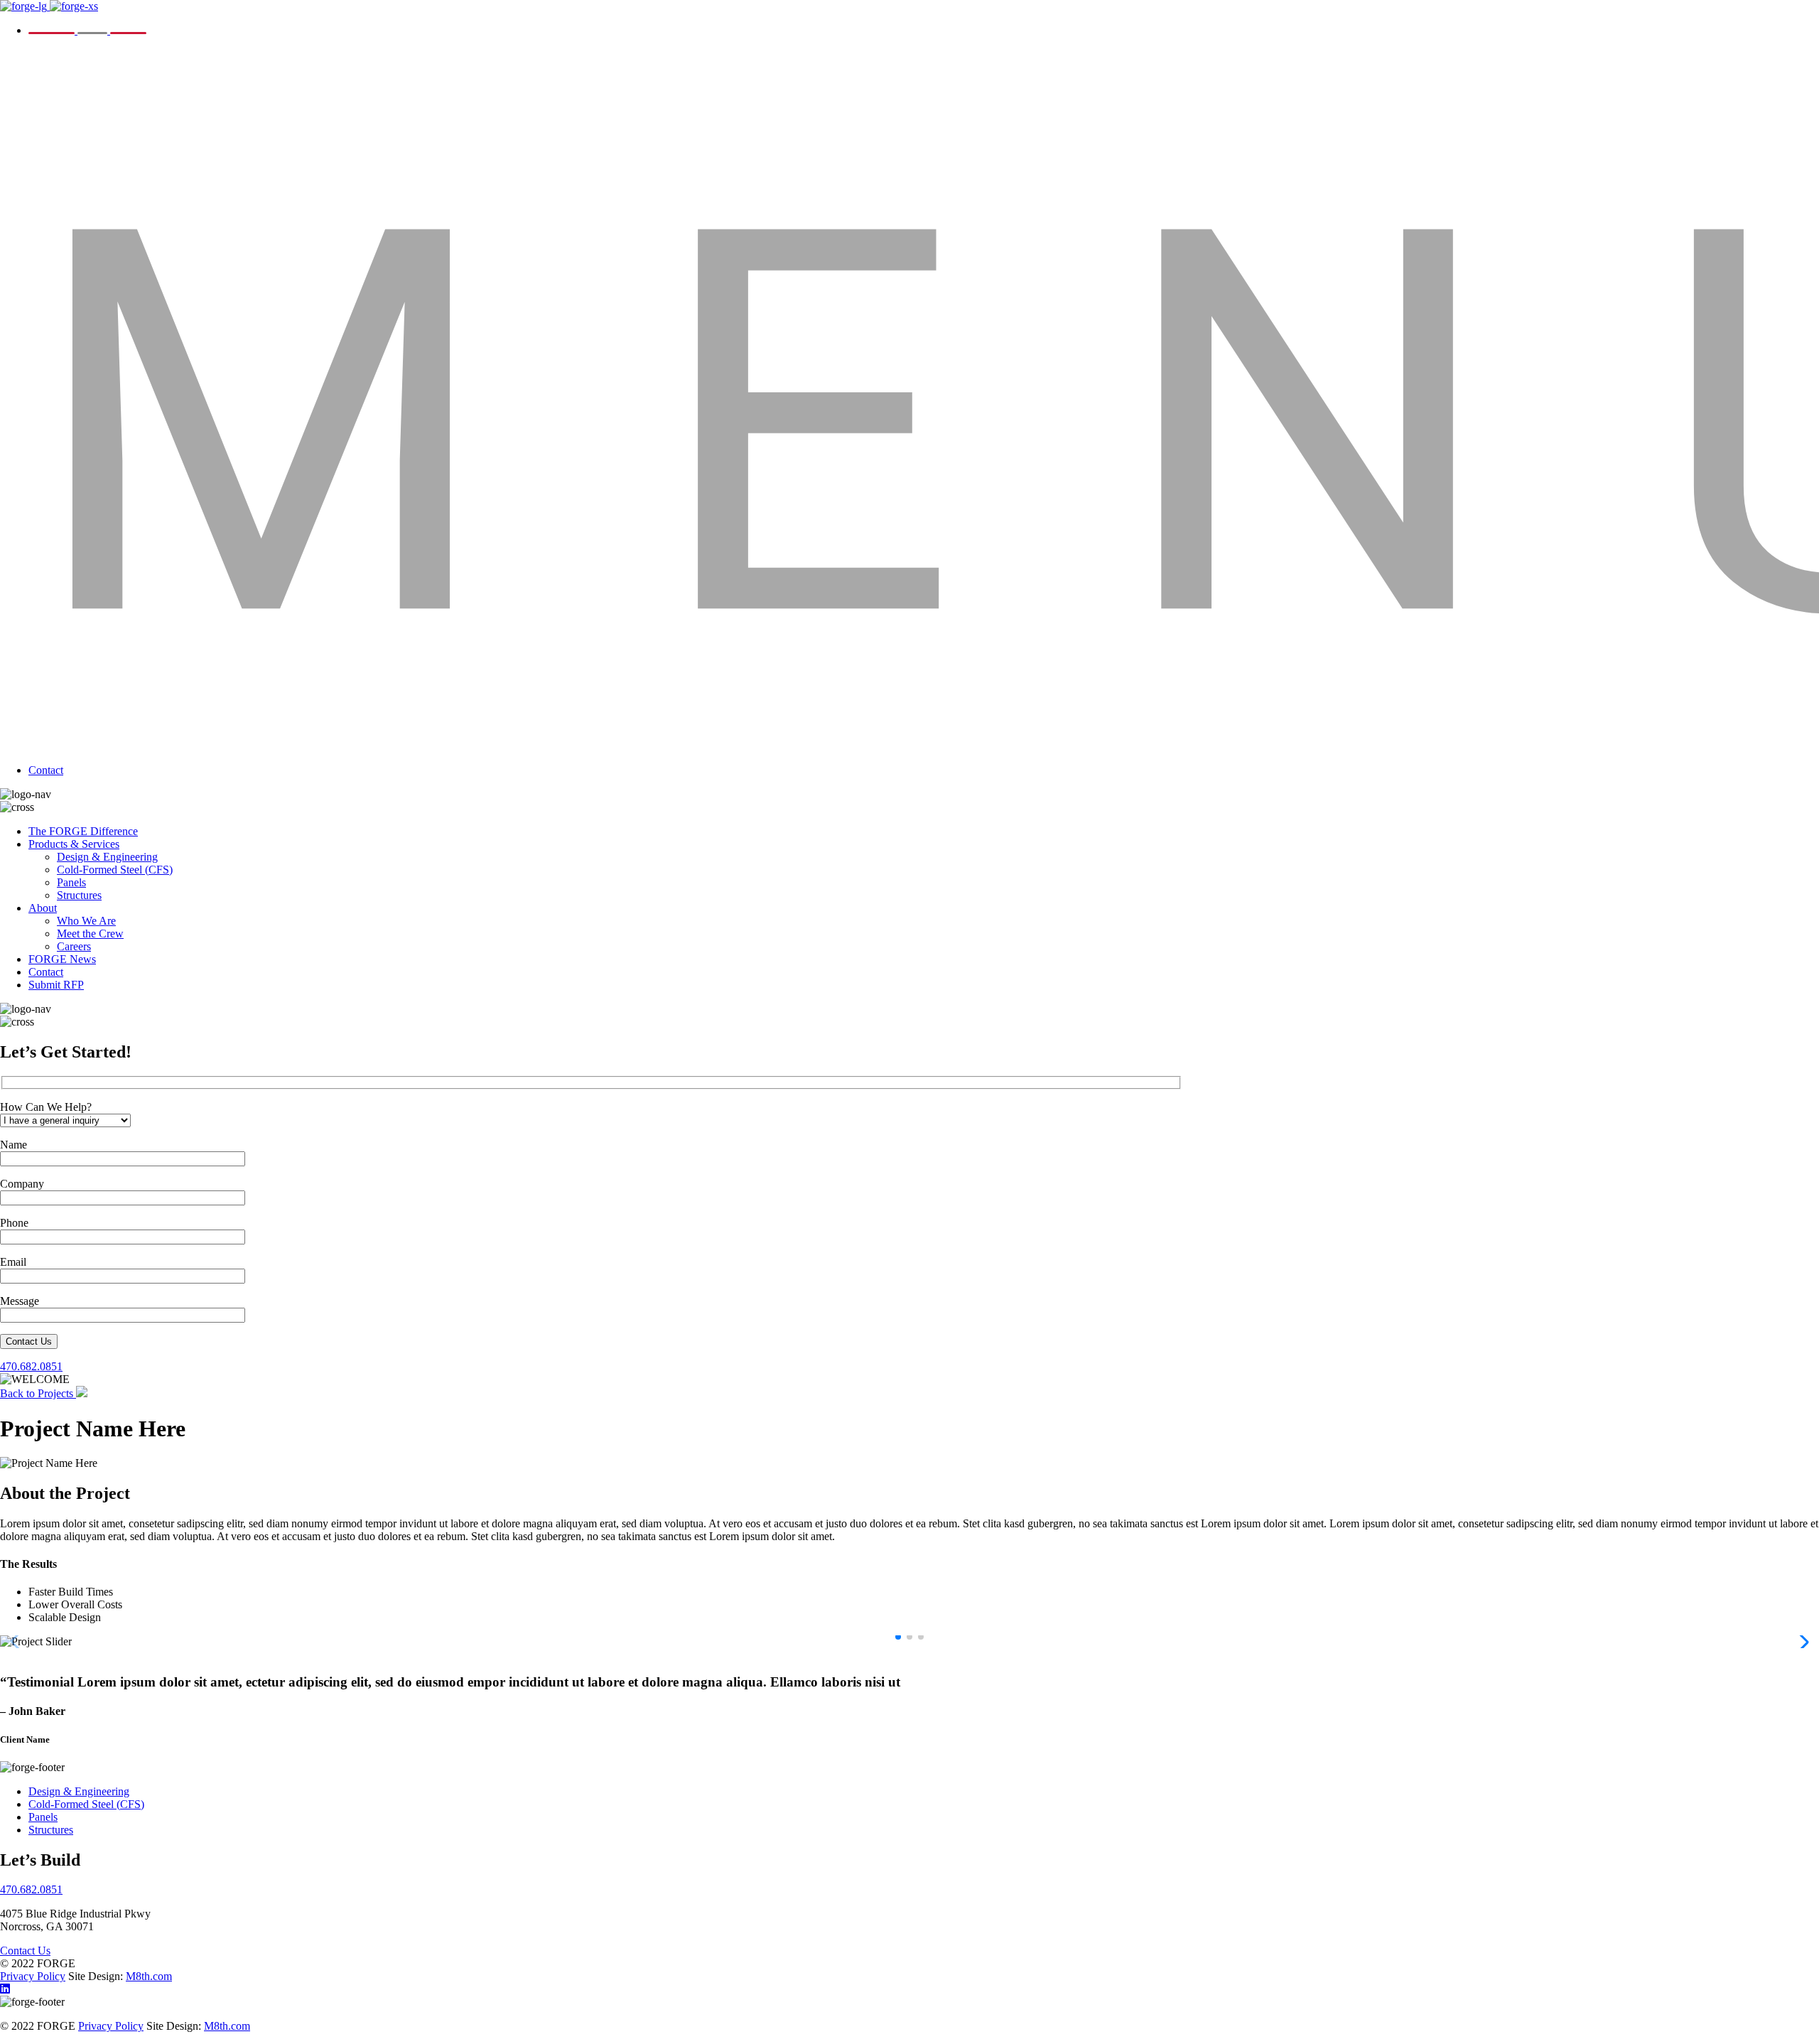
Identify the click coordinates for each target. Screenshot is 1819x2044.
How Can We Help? (46, 1107)
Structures (79, 895)
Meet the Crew (90, 934)
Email (13, 1262)
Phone (14, 1223)
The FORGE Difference (83, 831)
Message (20, 1301)
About (43, 908)
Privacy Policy (33, 1976)
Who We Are (86, 921)
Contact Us (29, 1341)
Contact (46, 770)
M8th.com (149, 1976)
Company (22, 1184)
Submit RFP (56, 985)
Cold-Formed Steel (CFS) (115, 870)
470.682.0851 (31, 1366)
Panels (71, 882)
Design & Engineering (107, 857)
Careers (74, 946)
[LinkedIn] (5, 1989)
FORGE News (62, 959)
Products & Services (74, 844)
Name (14, 1145)
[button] (898, 1637)
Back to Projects (38, 1393)
